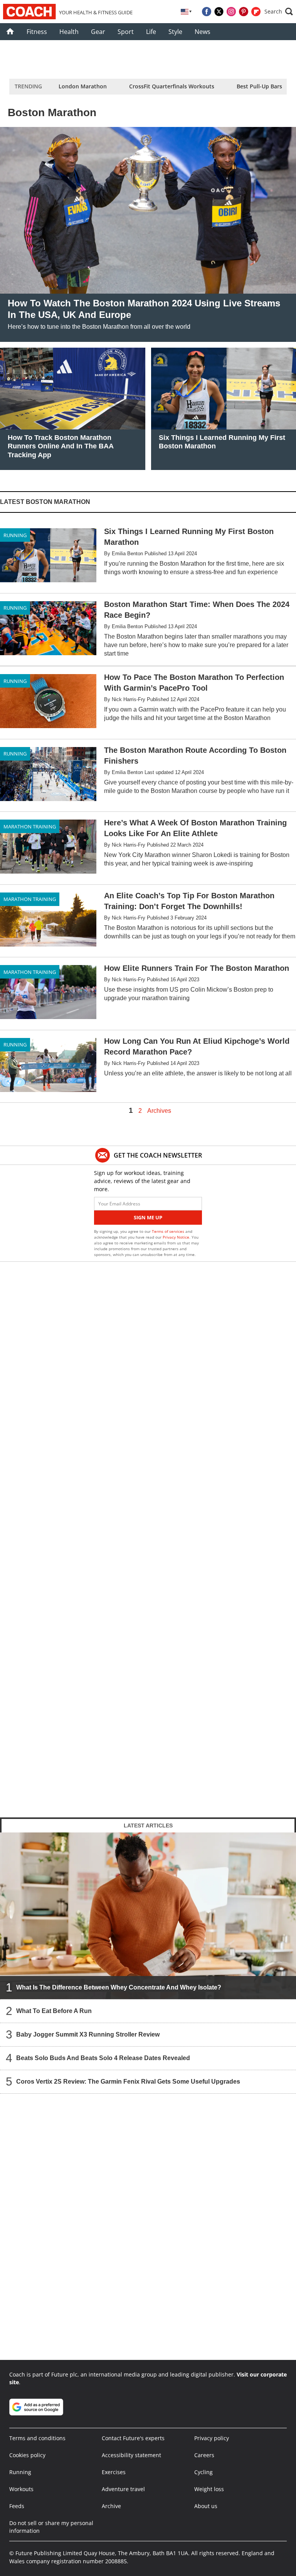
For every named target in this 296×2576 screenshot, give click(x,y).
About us (206, 2506)
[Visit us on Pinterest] (244, 12)
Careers (204, 2455)
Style (175, 32)
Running (15, 535)
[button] (279, 12)
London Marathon (83, 86)
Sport (126, 32)
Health (69, 32)
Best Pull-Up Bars (259, 86)
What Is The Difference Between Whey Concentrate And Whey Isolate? (119, 1987)
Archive (111, 2506)
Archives (159, 1111)
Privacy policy (212, 2438)
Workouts (21, 2489)
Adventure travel (123, 2489)
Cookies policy (27, 2455)
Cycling (203, 2472)
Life (151, 32)
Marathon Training (30, 827)
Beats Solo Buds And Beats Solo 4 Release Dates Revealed (103, 2058)
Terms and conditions (37, 2438)
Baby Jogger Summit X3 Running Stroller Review (88, 2034)
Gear (98, 32)
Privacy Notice (176, 1237)
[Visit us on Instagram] (231, 12)
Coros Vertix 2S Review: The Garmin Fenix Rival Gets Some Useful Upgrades (128, 2082)
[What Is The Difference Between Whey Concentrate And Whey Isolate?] (148, 1916)
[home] (10, 32)
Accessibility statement (131, 2455)
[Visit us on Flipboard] (256, 12)
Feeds (17, 2506)
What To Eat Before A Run (54, 2011)
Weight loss (209, 2489)
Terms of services (169, 1231)
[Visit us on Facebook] (207, 12)
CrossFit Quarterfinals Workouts (172, 86)
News (203, 32)
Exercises (114, 2472)
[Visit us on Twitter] (219, 12)
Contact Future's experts (133, 2438)
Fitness (37, 32)
